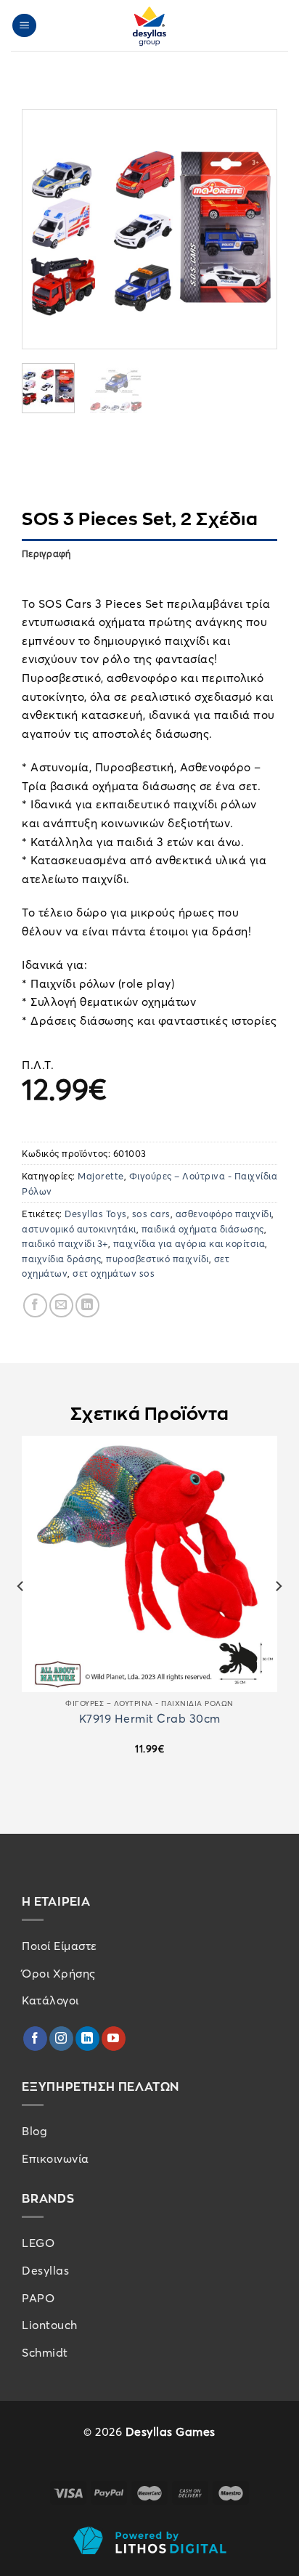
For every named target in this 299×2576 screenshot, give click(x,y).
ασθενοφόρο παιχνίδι (224, 1214)
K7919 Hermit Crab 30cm (150, 1719)
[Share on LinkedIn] (87, 1305)
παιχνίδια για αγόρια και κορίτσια (189, 1243)
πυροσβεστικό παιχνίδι (157, 1258)
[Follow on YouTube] (114, 2039)
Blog (34, 2131)
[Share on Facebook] (35, 1305)
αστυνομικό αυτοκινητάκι (79, 1229)
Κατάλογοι (50, 2000)
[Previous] (46, 229)
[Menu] (25, 26)
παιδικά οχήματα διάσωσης (203, 1229)
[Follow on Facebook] (35, 2039)
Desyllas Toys (96, 1214)
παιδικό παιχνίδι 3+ (65, 1243)
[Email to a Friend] (61, 1305)
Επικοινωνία (56, 2158)
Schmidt (45, 2352)
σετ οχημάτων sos (114, 1273)
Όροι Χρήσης (59, 1973)
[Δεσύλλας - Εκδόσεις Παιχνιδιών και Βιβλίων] (149, 25)
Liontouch (50, 2325)
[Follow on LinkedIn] (87, 2039)
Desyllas (45, 2270)
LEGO (38, 2243)
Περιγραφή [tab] (46, 553)
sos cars (151, 1214)
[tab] (149, 575)
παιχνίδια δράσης (61, 1258)
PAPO (38, 2298)
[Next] (253, 229)
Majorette (101, 1176)
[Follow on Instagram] (61, 2039)
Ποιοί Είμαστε (60, 1946)
